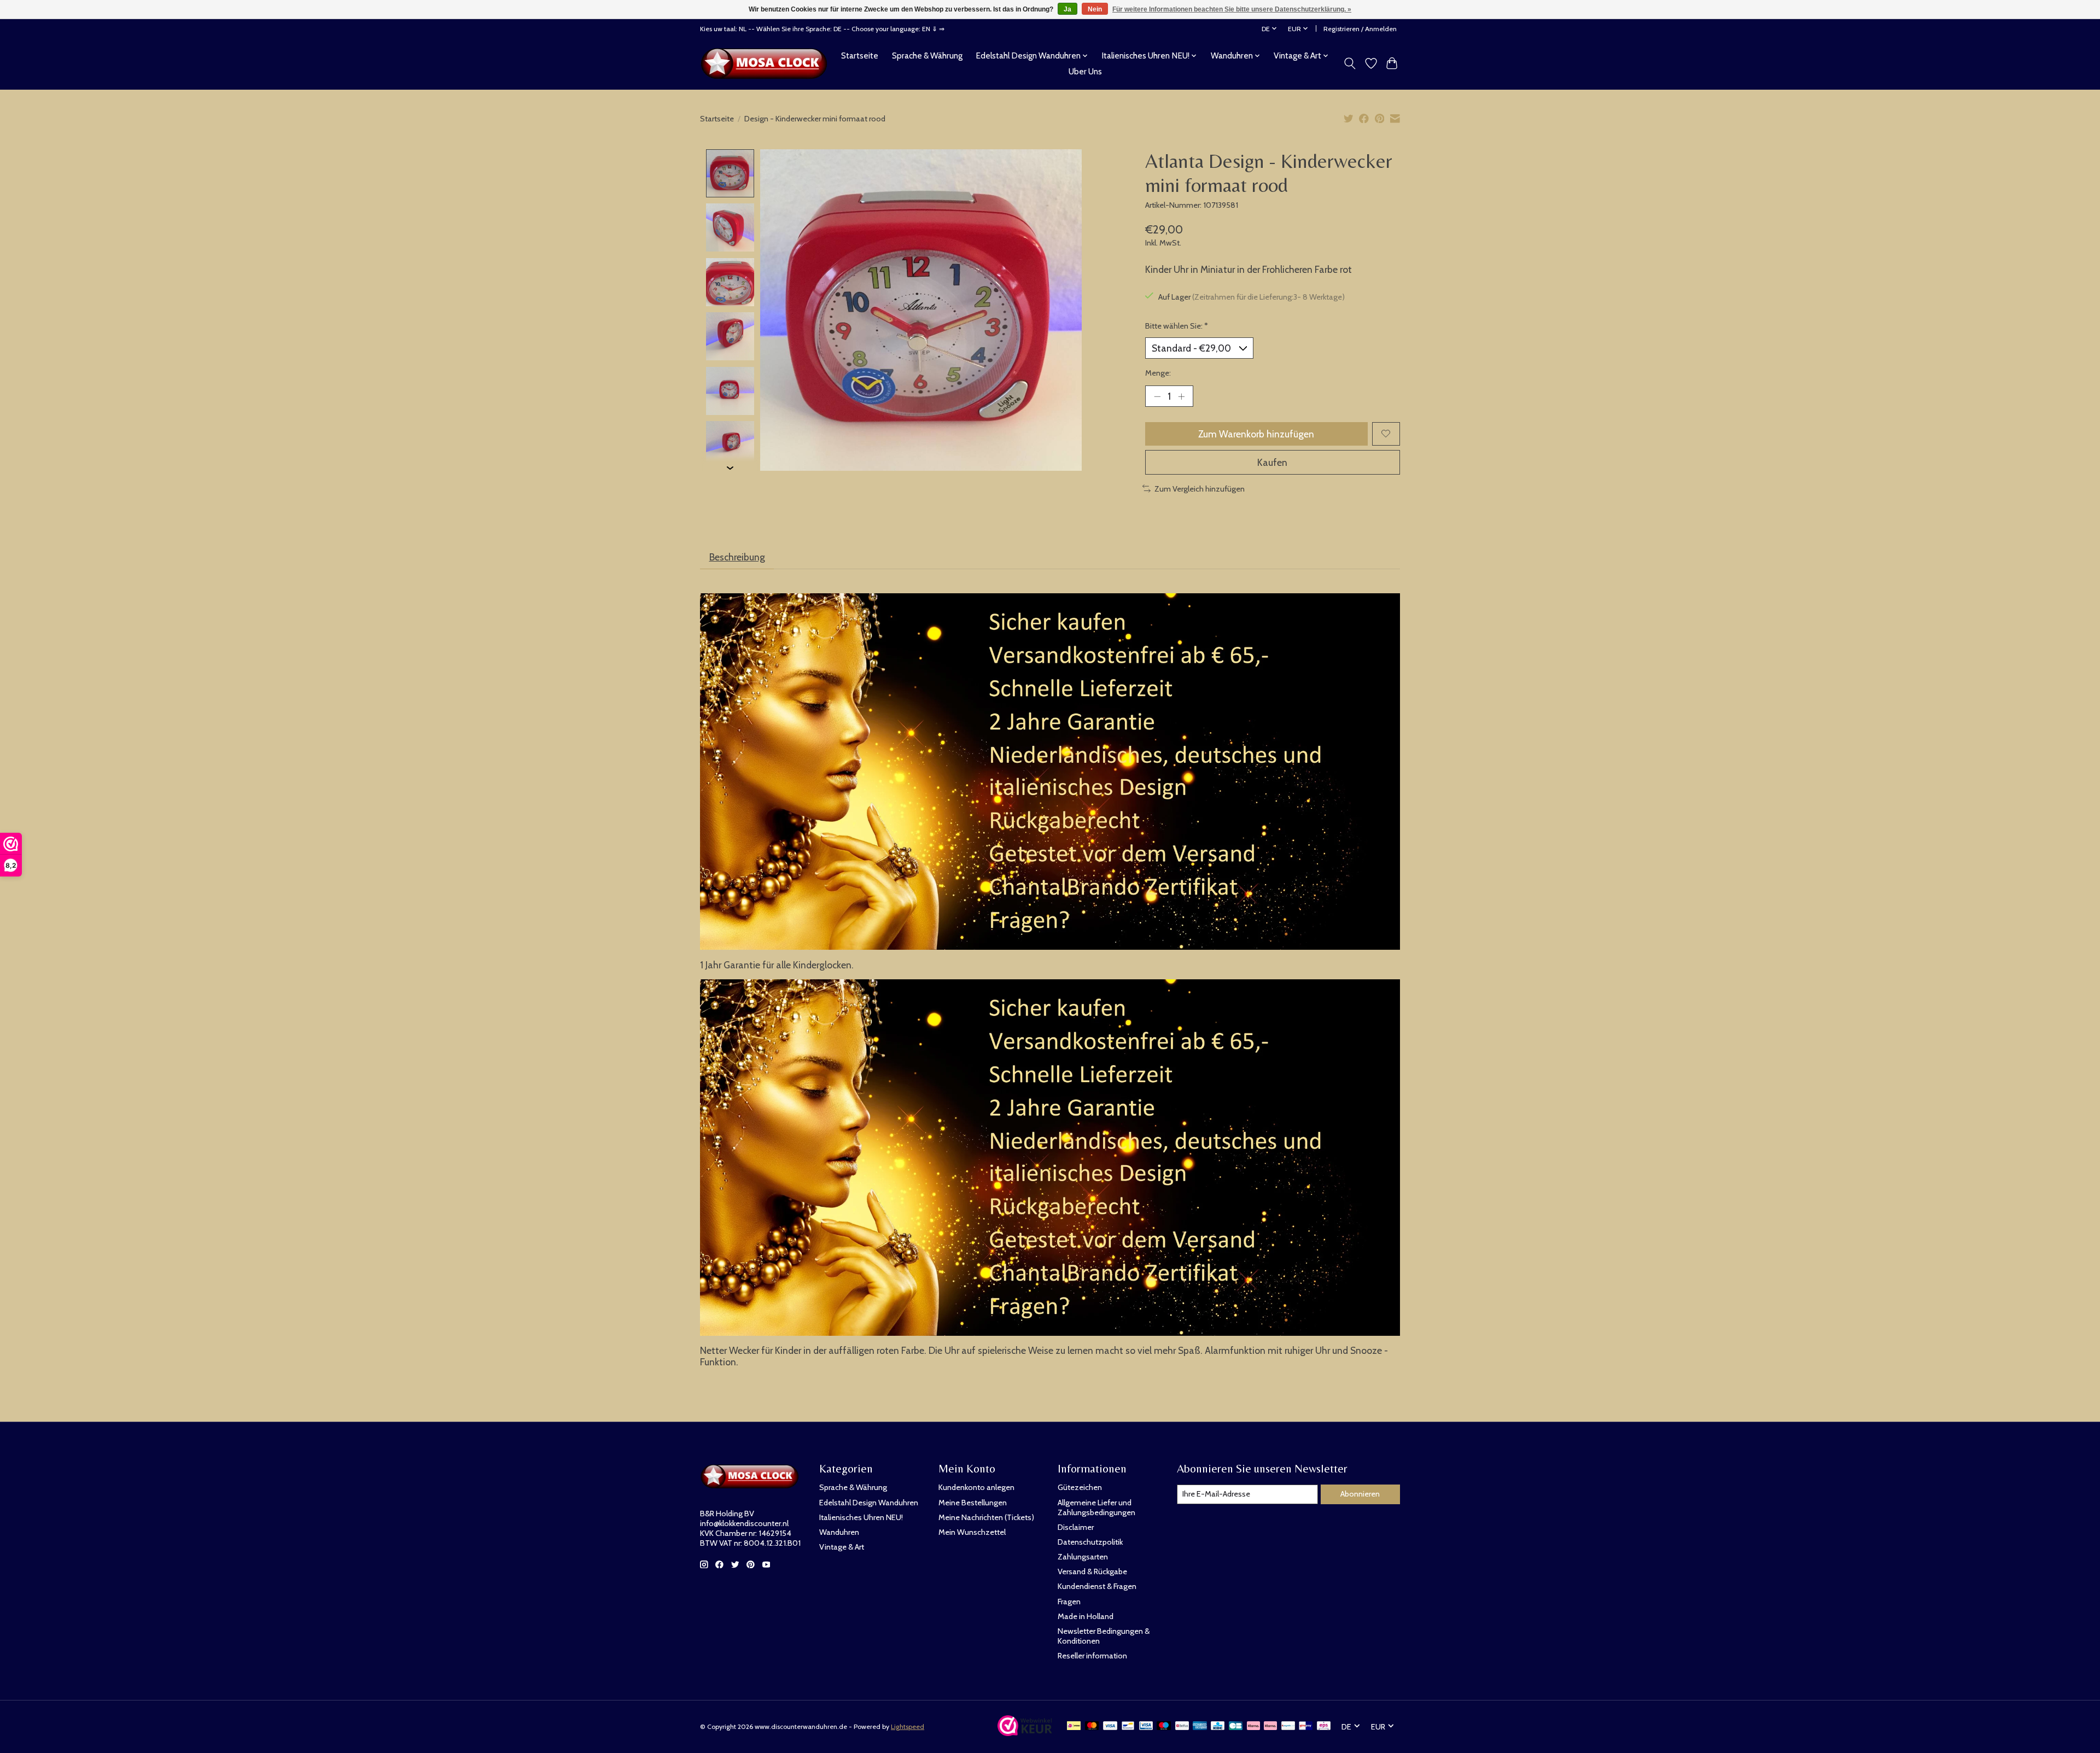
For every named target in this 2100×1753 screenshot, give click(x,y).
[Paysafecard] (1288, 1726)
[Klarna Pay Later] (1253, 1726)
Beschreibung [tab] (737, 557)
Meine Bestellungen (973, 1503)
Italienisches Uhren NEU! (861, 1517)
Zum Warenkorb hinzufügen (1256, 434)
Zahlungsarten (1083, 1557)
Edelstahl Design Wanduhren (869, 1503)
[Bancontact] (1128, 1726)
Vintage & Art (842, 1547)
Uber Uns (1085, 71)
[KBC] (1218, 1726)
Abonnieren (1360, 1494)
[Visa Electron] (1146, 1726)
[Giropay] (1306, 1726)
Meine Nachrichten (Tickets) (986, 1517)
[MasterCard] (1092, 1726)
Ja (1067, 9)
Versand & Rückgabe (1092, 1571)
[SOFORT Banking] (1270, 1726)
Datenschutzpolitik (1090, 1542)
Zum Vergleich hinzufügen (1200, 489)
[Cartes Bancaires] (1236, 1726)
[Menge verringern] (1157, 396)
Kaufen (1272, 462)
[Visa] (1110, 1726)
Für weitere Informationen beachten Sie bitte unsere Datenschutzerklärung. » (1232, 9)
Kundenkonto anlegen (976, 1487)
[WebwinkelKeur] (1025, 1732)
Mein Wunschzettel (972, 1532)
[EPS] (1324, 1726)
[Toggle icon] (1350, 63)
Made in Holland (1086, 1616)
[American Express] (1200, 1726)
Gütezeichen (1080, 1487)
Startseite (860, 55)
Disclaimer (1076, 1527)
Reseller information (1092, 1656)
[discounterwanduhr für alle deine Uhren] (767, 63)
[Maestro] (1164, 1726)
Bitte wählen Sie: (1177, 326)
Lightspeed (908, 1726)
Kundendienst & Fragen (1097, 1586)
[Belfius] (1182, 1726)
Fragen (1069, 1602)
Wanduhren (839, 1532)
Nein (1095, 9)
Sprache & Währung (927, 55)
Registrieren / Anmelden (1360, 29)
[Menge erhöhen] (1181, 396)
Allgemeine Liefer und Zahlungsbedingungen (1096, 1507)
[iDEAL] (1074, 1726)
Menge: (1158, 373)
